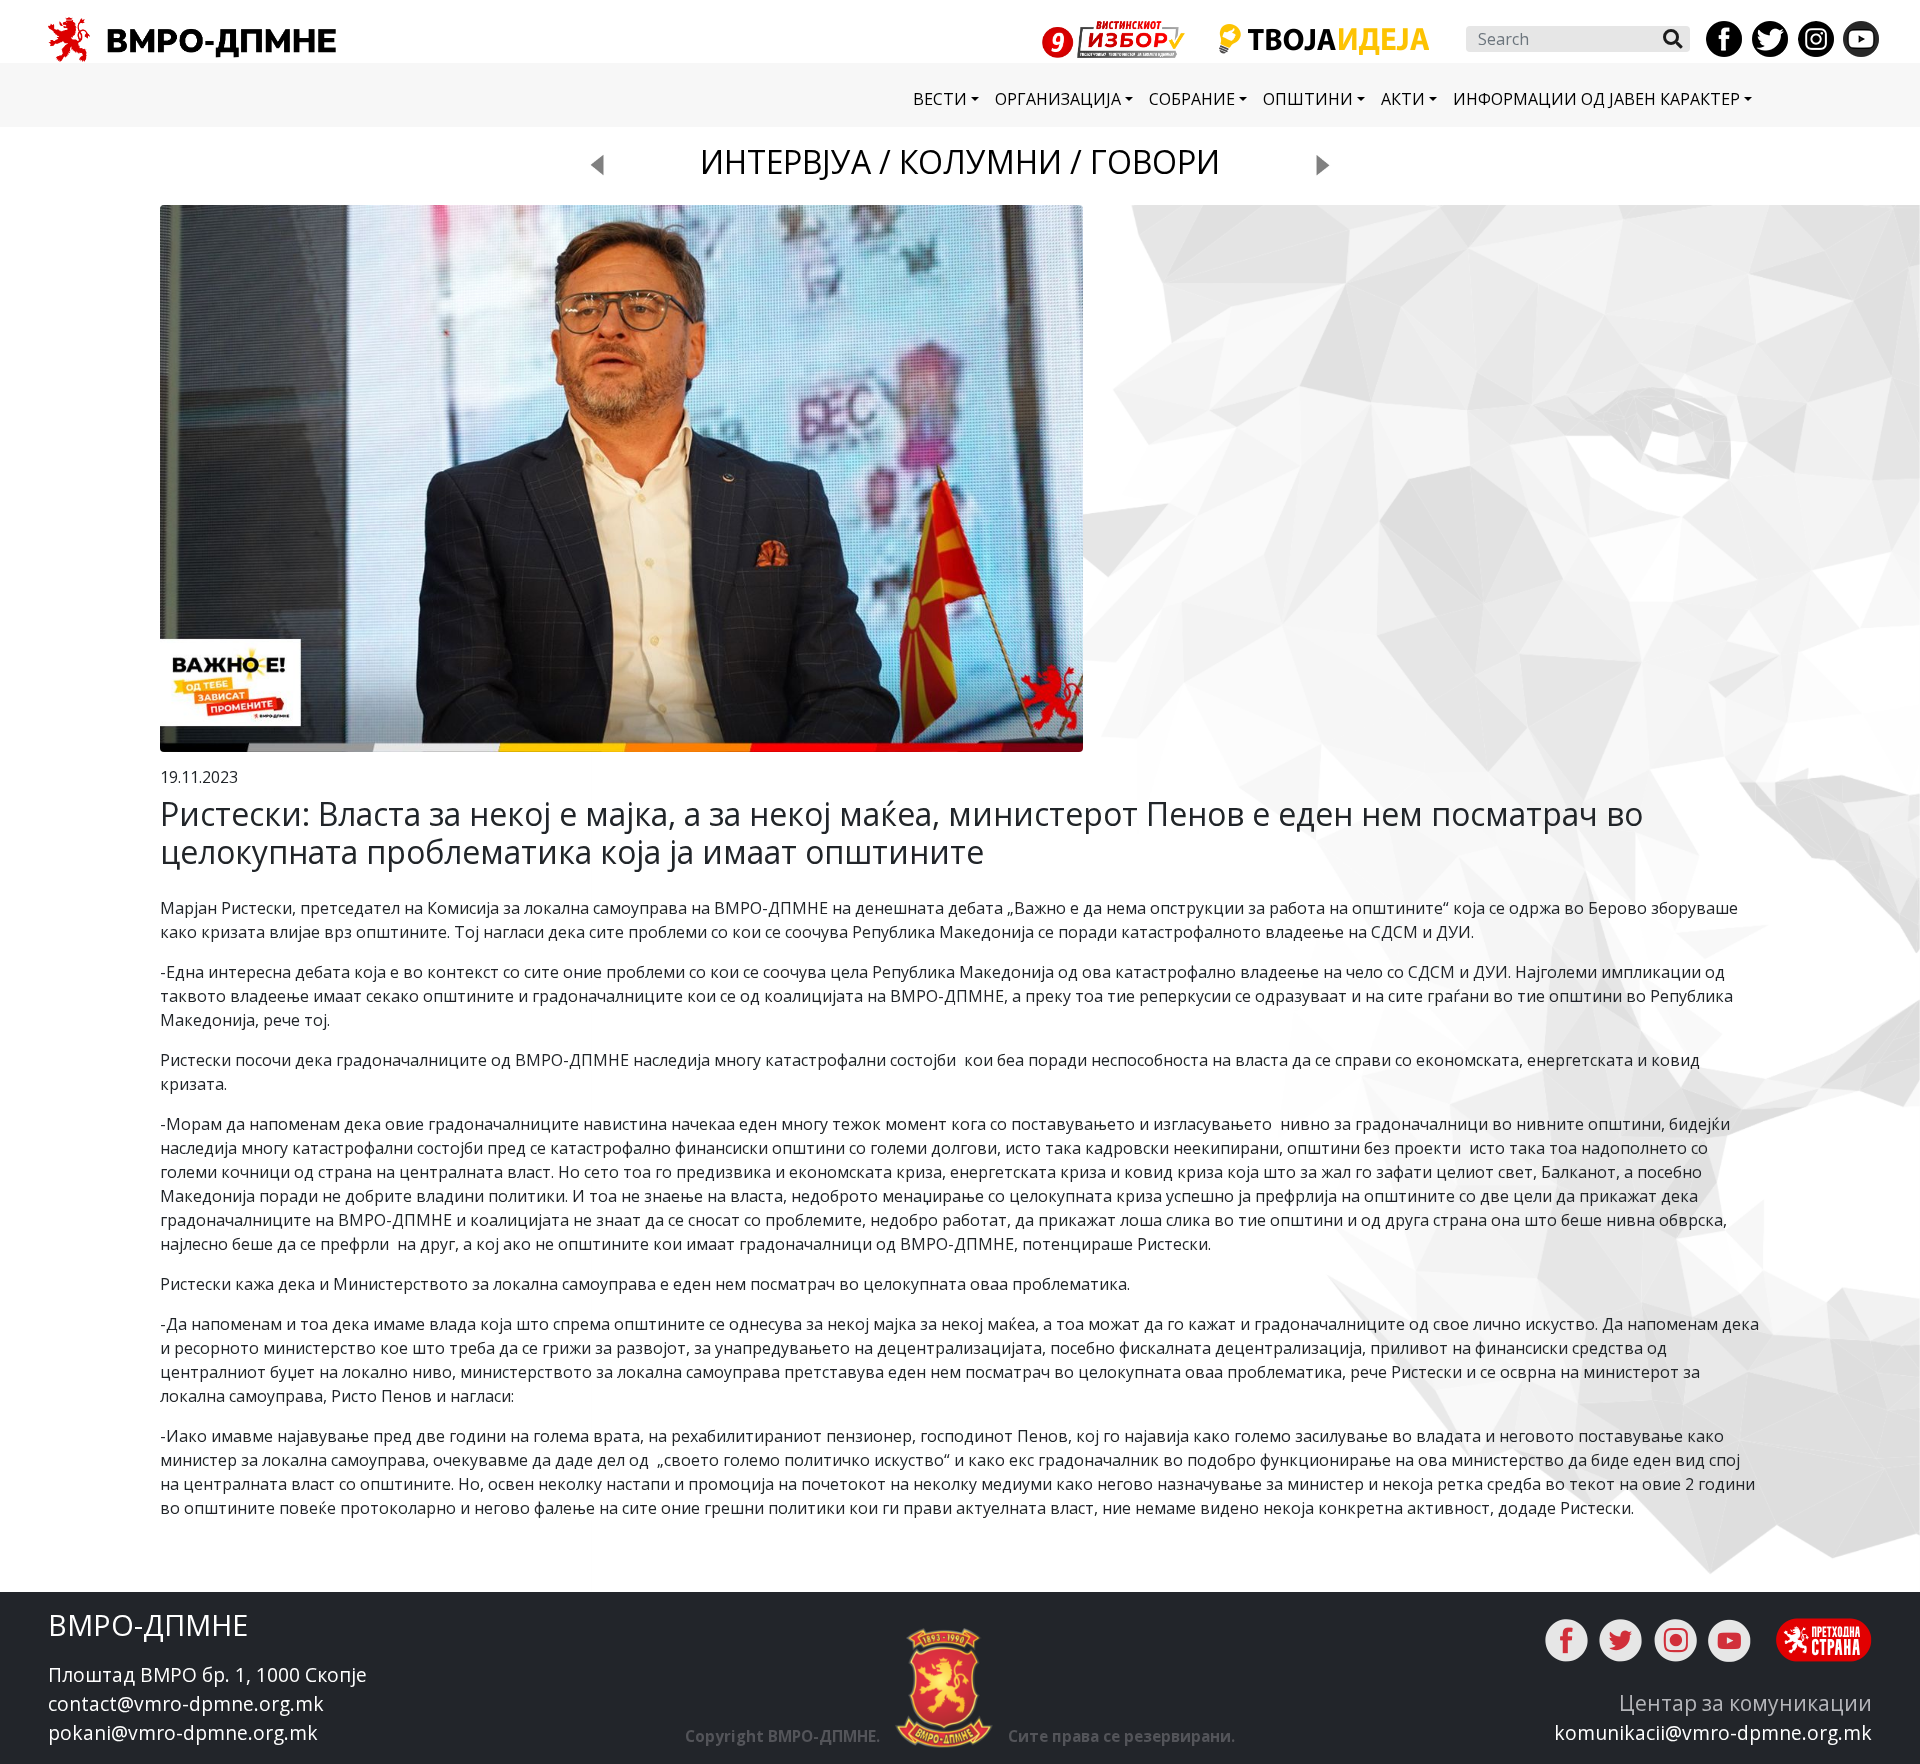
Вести (940, 99)
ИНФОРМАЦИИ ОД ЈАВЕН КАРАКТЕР (1596, 99)
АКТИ (1403, 99)
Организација (1058, 99)
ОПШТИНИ (1308, 99)
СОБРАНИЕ (1192, 99)
